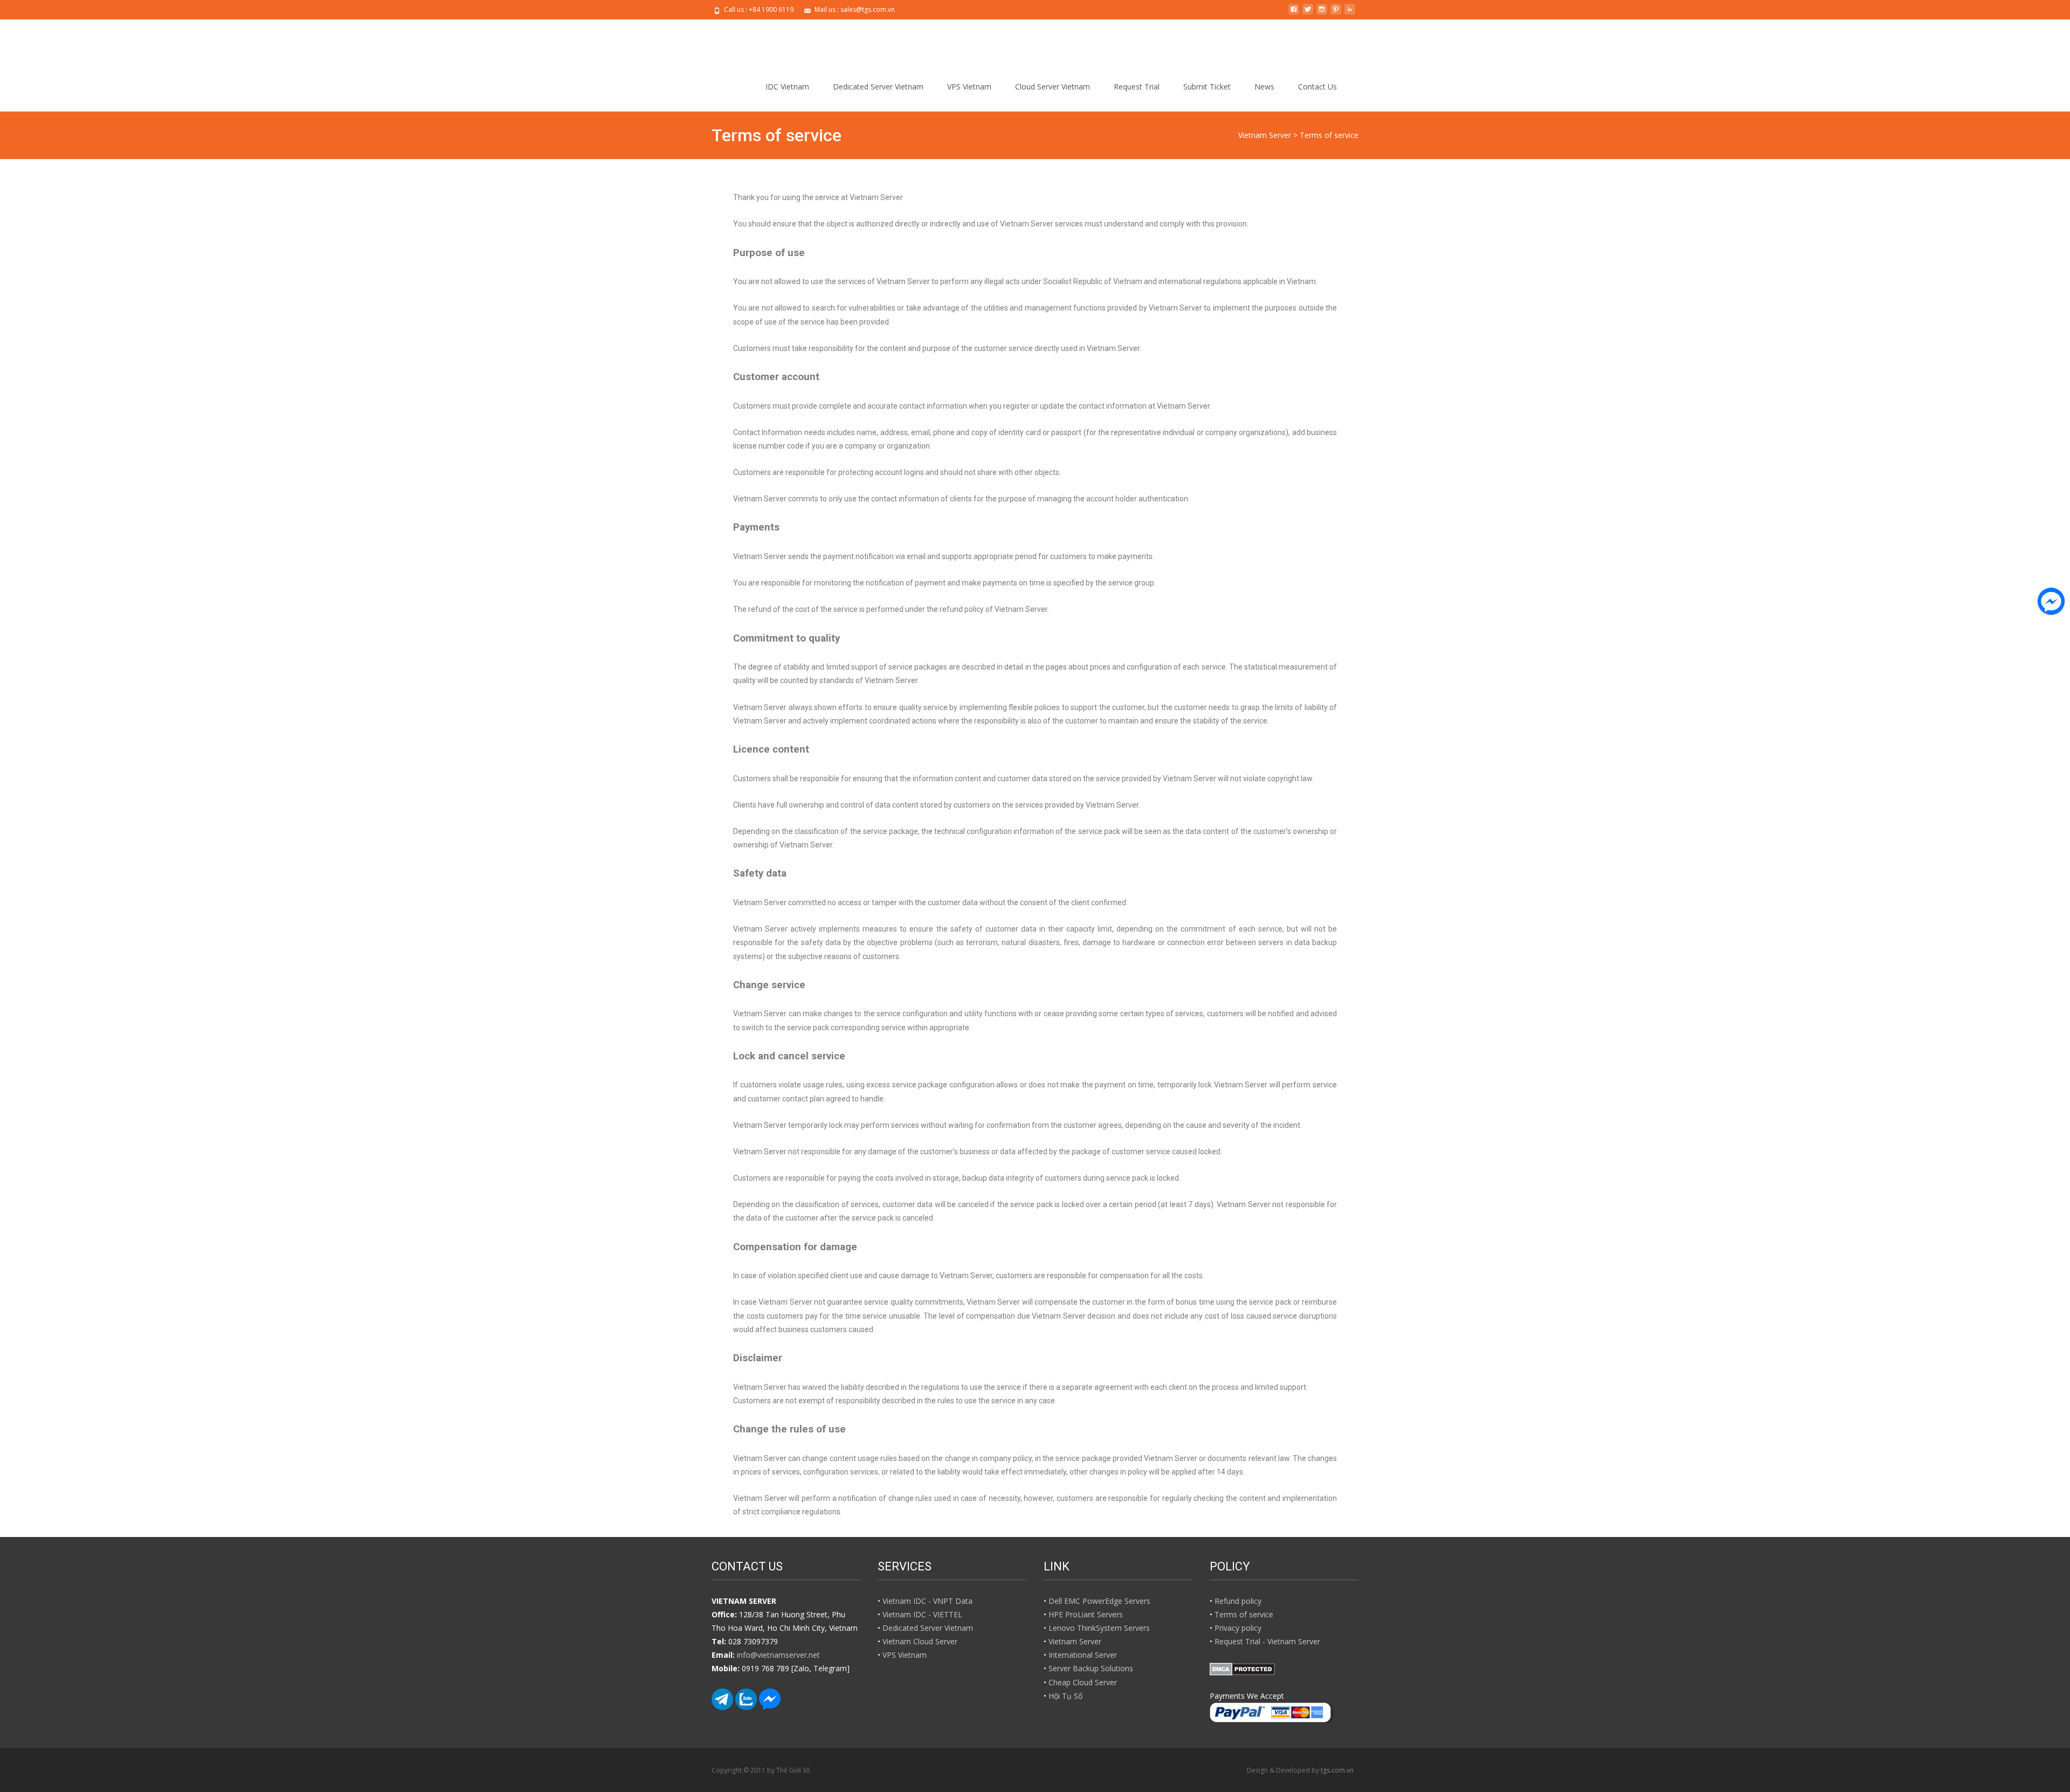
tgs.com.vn (1337, 1770)
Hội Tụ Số (1065, 1696)
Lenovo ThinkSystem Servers (1099, 1628)
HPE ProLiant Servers (1086, 1614)
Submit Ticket (1207, 87)
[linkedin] (1350, 13)
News (1264, 87)
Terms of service (1244, 1614)
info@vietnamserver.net (778, 1655)
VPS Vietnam (969, 87)
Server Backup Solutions (1091, 1668)
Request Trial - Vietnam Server (1267, 1641)
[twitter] (1308, 13)
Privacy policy (1238, 1628)
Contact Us (1317, 87)
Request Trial (1137, 87)
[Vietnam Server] (756, 41)
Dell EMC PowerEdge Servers (1099, 1601)
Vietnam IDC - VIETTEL (922, 1614)
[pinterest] (1336, 13)
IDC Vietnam (787, 87)
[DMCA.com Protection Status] (1242, 1668)
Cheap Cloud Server (1083, 1682)
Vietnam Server (1075, 1641)
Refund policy (1238, 1601)
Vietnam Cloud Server (920, 1641)
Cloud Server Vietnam (1053, 87)
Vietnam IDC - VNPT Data (927, 1601)
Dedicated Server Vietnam (878, 87)
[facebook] (1294, 13)
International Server (1083, 1655)
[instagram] (1322, 13)
